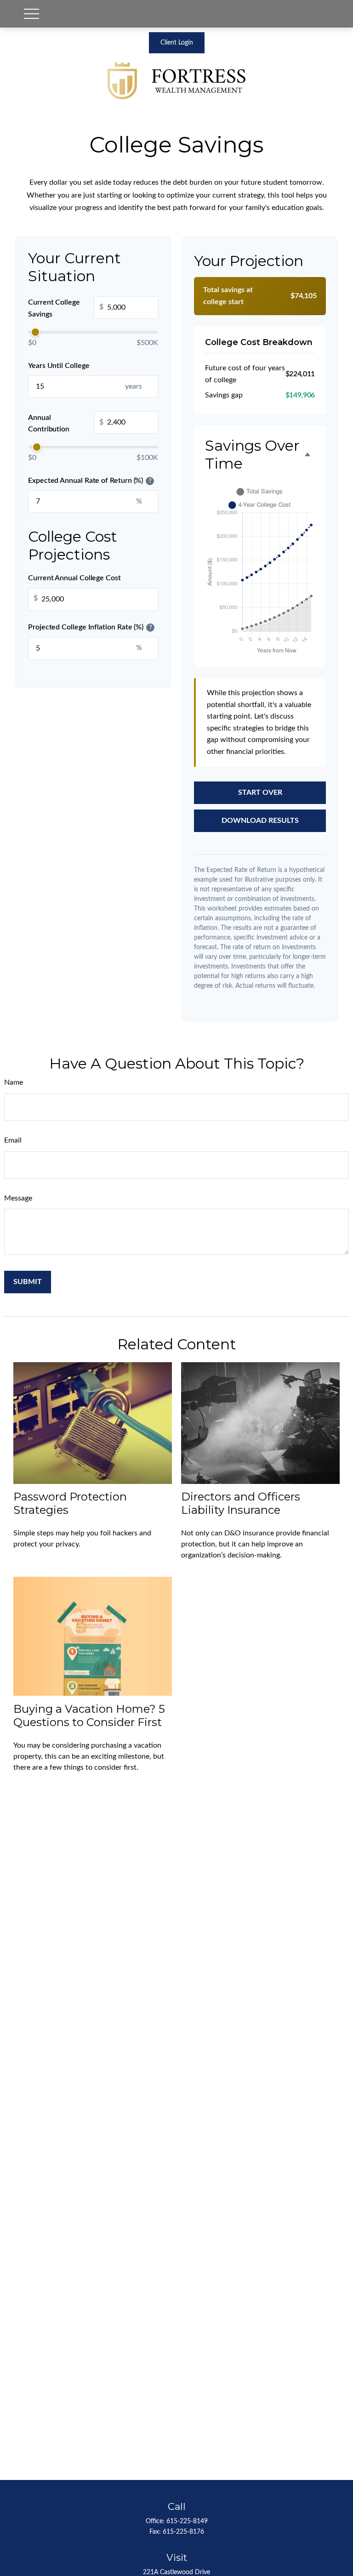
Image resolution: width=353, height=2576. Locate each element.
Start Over (260, 793)
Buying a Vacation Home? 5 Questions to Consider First (89, 1715)
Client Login (177, 43)
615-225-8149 (187, 2521)
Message (18, 1198)
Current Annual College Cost (74, 578)
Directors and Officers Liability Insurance (241, 1503)
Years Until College (59, 366)
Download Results (260, 821)
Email (13, 1140)
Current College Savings (66, 308)
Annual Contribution (66, 424)
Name (14, 1082)
